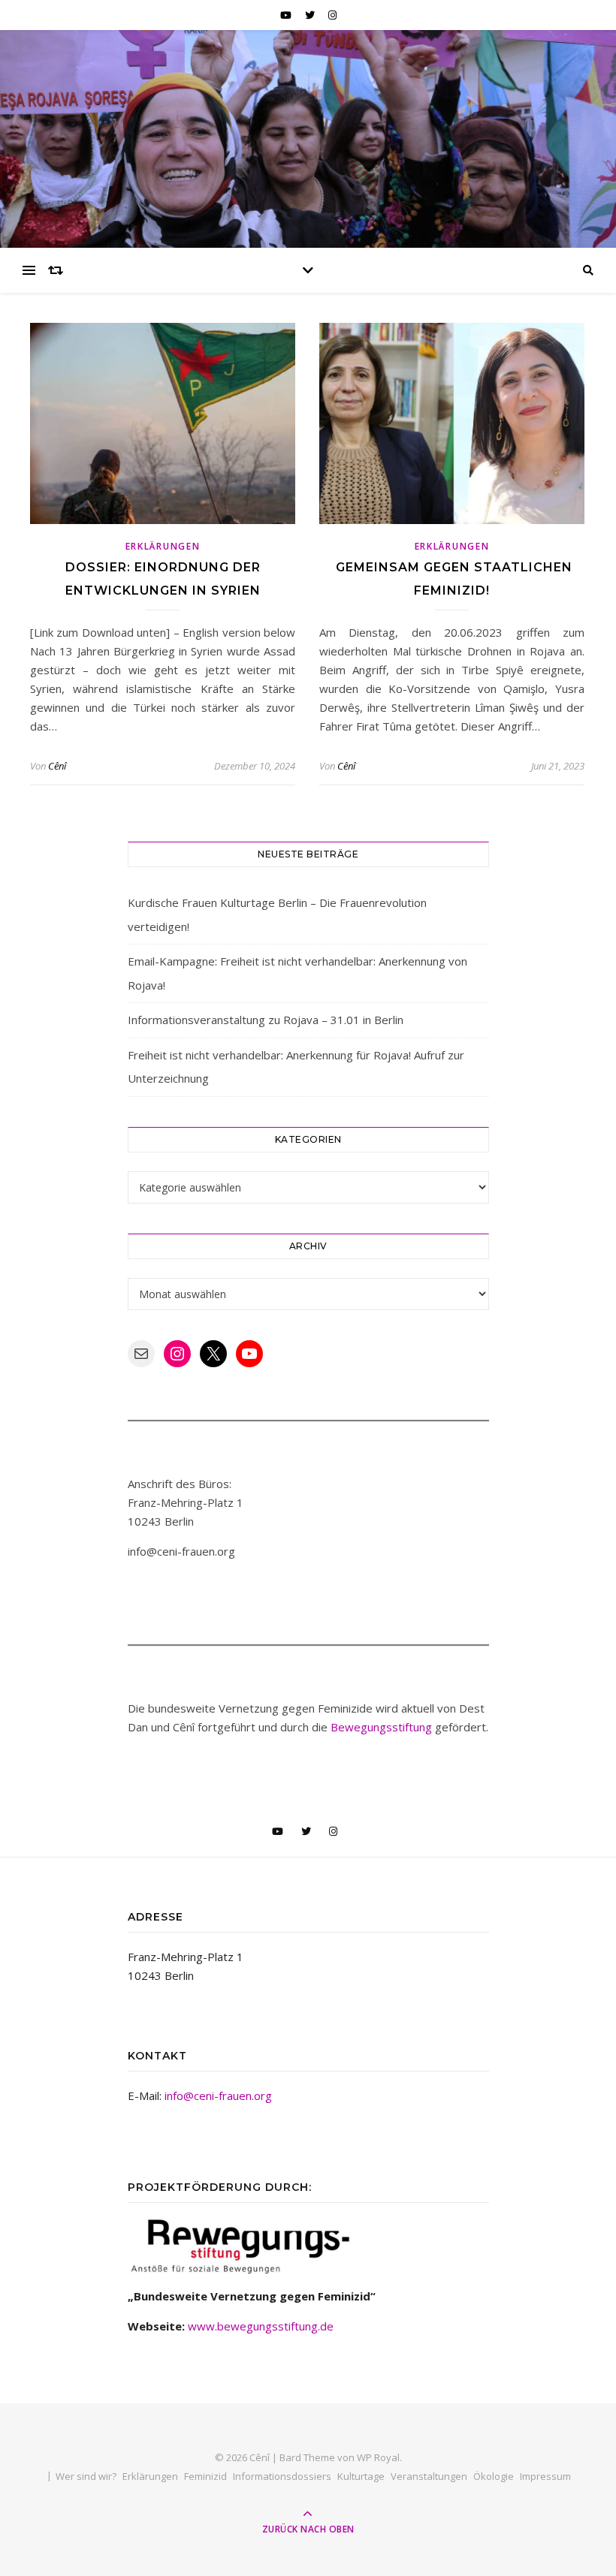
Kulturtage (361, 2476)
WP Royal (378, 2457)
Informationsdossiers (282, 2476)
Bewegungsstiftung (381, 1727)
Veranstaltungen (429, 2476)
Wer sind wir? (86, 2476)
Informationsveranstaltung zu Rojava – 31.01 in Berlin (266, 1020)
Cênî (57, 766)
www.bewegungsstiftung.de (261, 2326)
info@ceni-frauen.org (218, 2095)
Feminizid (205, 2476)
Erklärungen (163, 546)
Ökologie (494, 2476)
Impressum (545, 2476)
